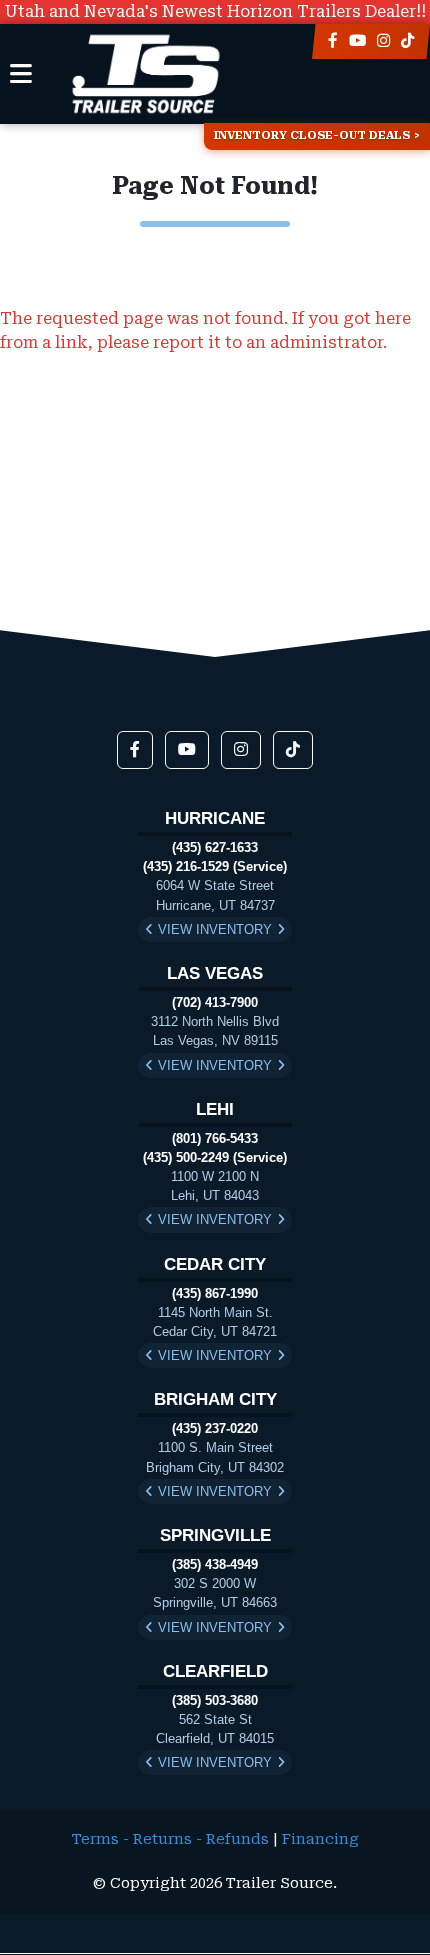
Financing (320, 1839)
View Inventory (215, 929)
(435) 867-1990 (215, 1293)
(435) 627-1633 (215, 847)
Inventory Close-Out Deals (312, 135)
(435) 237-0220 (215, 1428)
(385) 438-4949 (215, 1564)
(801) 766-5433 (215, 1138)
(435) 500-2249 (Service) (215, 1157)
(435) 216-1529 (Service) (215, 866)
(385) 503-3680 (215, 1700)
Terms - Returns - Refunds (170, 1839)
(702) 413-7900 (215, 1002)
